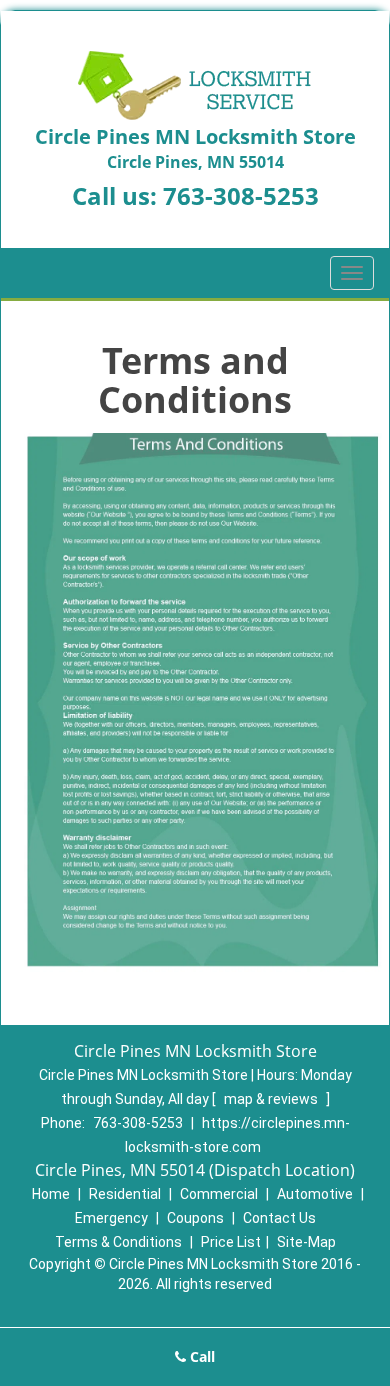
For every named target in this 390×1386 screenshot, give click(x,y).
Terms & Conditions (118, 1242)
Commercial (219, 1194)
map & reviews (272, 1099)
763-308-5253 (241, 195)
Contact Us (279, 1218)
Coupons (195, 1218)
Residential (125, 1194)
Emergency (111, 1218)
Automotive (315, 1194)
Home (51, 1194)
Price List (231, 1242)
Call (200, 1356)
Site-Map (306, 1242)
